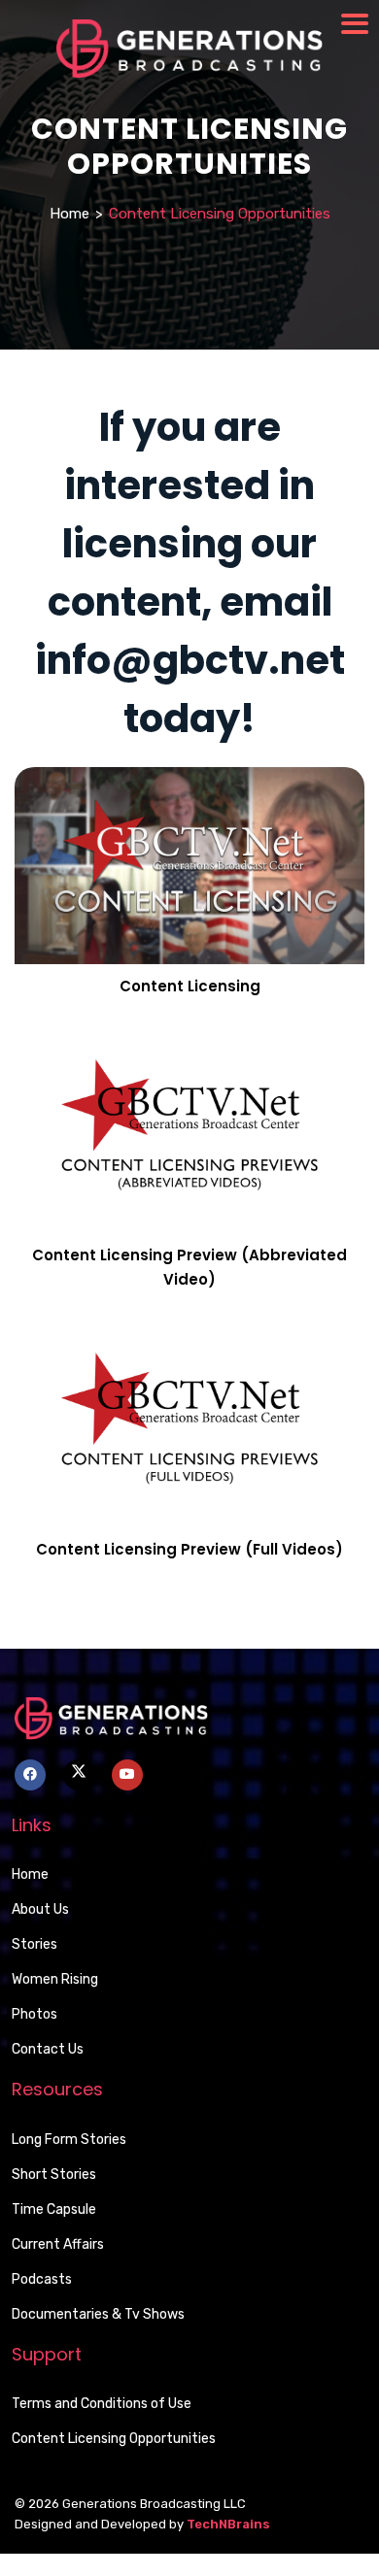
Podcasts (42, 2279)
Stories (34, 1944)
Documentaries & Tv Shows (98, 2314)
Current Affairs (58, 2244)
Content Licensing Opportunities (114, 2439)
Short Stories (54, 2175)
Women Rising (55, 1979)
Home (69, 214)
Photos (34, 2014)
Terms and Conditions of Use (102, 2404)
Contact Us (48, 2049)
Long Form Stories (69, 2140)
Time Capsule (54, 2209)
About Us (40, 1909)
